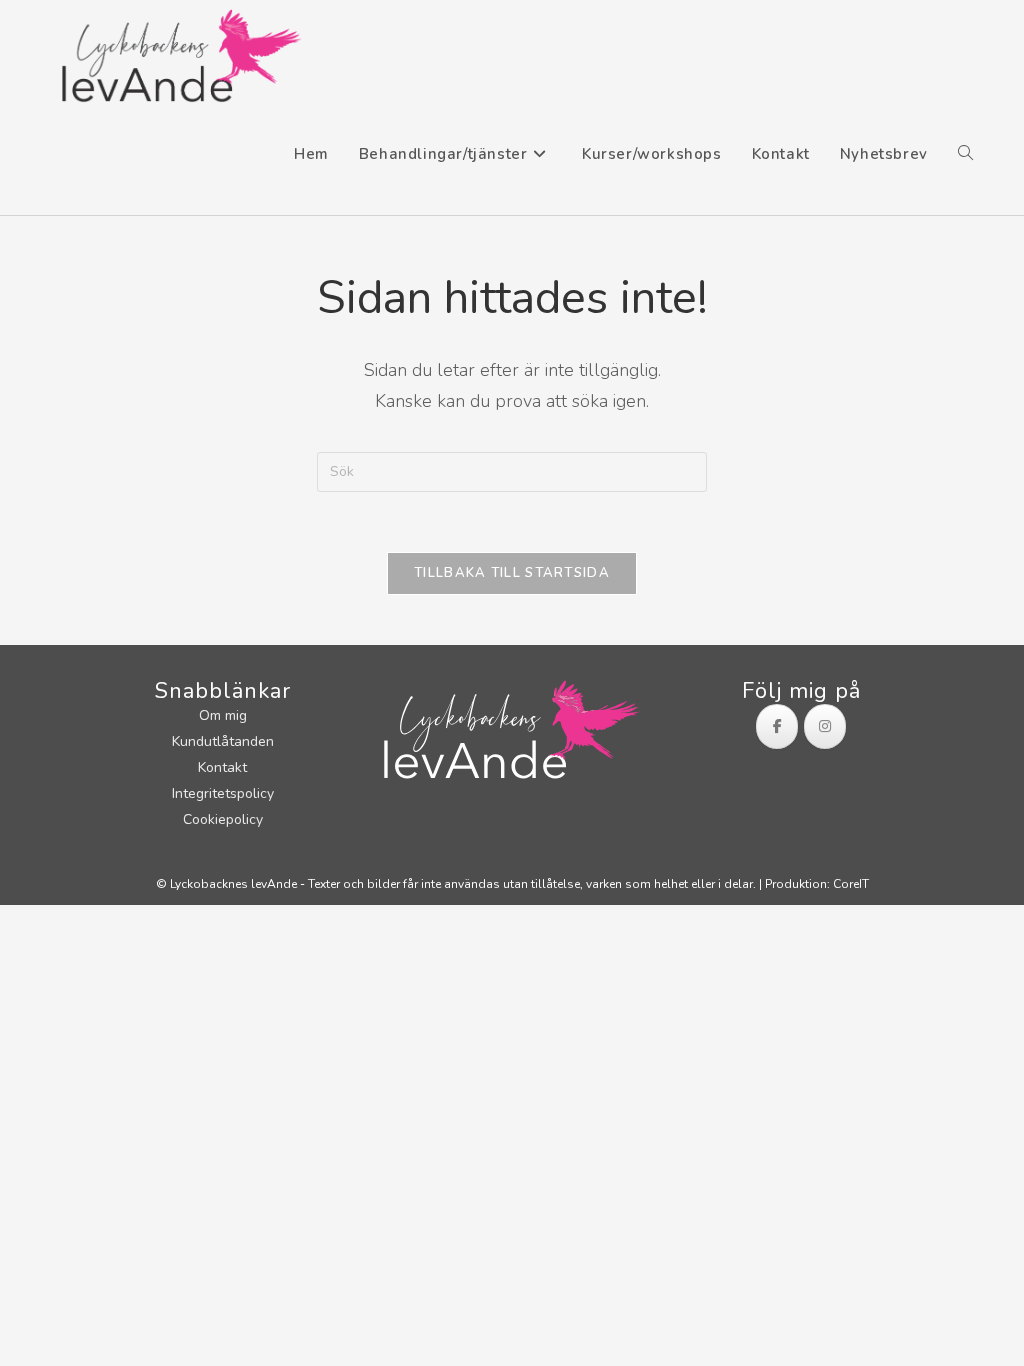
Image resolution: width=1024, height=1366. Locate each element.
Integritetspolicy (223, 793)
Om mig (223, 715)
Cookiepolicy (223, 819)
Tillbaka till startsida (512, 573)
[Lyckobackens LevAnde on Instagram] (825, 726)
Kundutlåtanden (223, 741)
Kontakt (222, 767)
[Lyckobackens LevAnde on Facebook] (777, 726)
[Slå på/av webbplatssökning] (965, 154)
